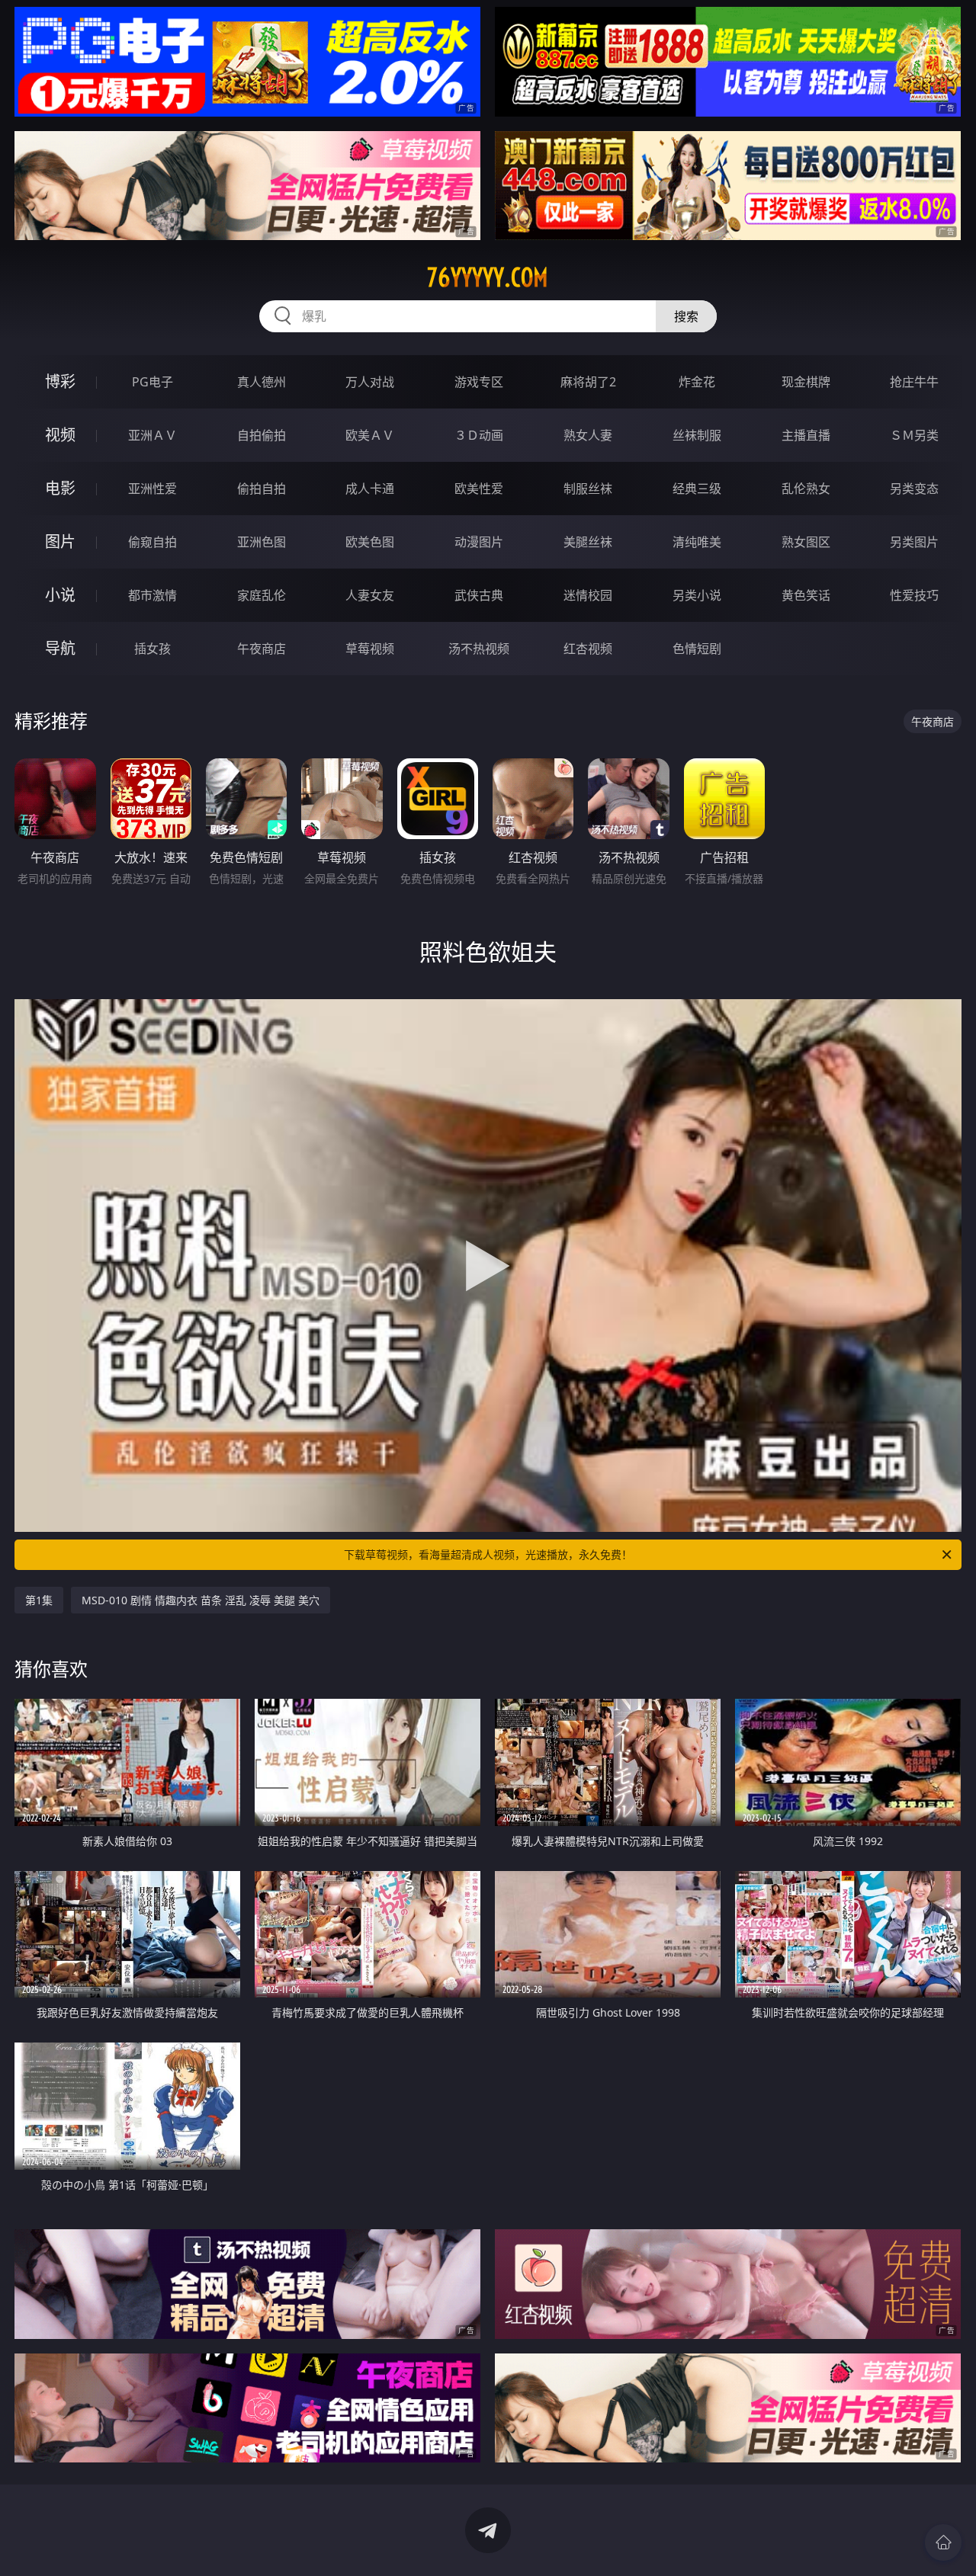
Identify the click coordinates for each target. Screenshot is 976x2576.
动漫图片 (479, 542)
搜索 (686, 316)
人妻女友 (370, 595)
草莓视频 (370, 649)
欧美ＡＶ (370, 435)
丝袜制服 (697, 435)
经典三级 (697, 489)
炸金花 (697, 382)
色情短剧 (697, 649)
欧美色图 (370, 542)
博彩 (60, 381)
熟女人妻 (588, 435)
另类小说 (697, 595)
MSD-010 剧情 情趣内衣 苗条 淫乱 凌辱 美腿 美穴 (201, 1600)
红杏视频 (588, 649)
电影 (60, 488)
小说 (60, 595)
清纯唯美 (697, 542)
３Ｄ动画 (479, 435)
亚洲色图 (262, 542)
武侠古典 (479, 595)
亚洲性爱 (152, 489)
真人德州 (262, 382)
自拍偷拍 (262, 435)
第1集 (39, 1600)
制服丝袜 (588, 489)
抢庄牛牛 (914, 382)
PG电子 (152, 382)
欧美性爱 (479, 489)
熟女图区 (806, 542)
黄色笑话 (806, 595)
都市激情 (152, 595)
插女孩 (152, 649)
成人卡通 (370, 489)
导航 (60, 648)
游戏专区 (479, 382)
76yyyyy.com (488, 277)
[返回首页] (943, 2542)
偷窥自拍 (152, 542)
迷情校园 (588, 595)
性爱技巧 (914, 595)
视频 (60, 435)
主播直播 (806, 435)
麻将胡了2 (588, 382)
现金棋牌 (806, 382)
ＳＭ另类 (914, 435)
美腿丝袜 (588, 542)
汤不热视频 (479, 649)
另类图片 (914, 542)
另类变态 (914, 489)
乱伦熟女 (806, 489)
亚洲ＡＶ (152, 435)
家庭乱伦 (262, 595)
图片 (60, 541)
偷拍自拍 (262, 489)
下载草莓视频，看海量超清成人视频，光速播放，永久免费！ (488, 1554)
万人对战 (370, 382)
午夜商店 (262, 649)
